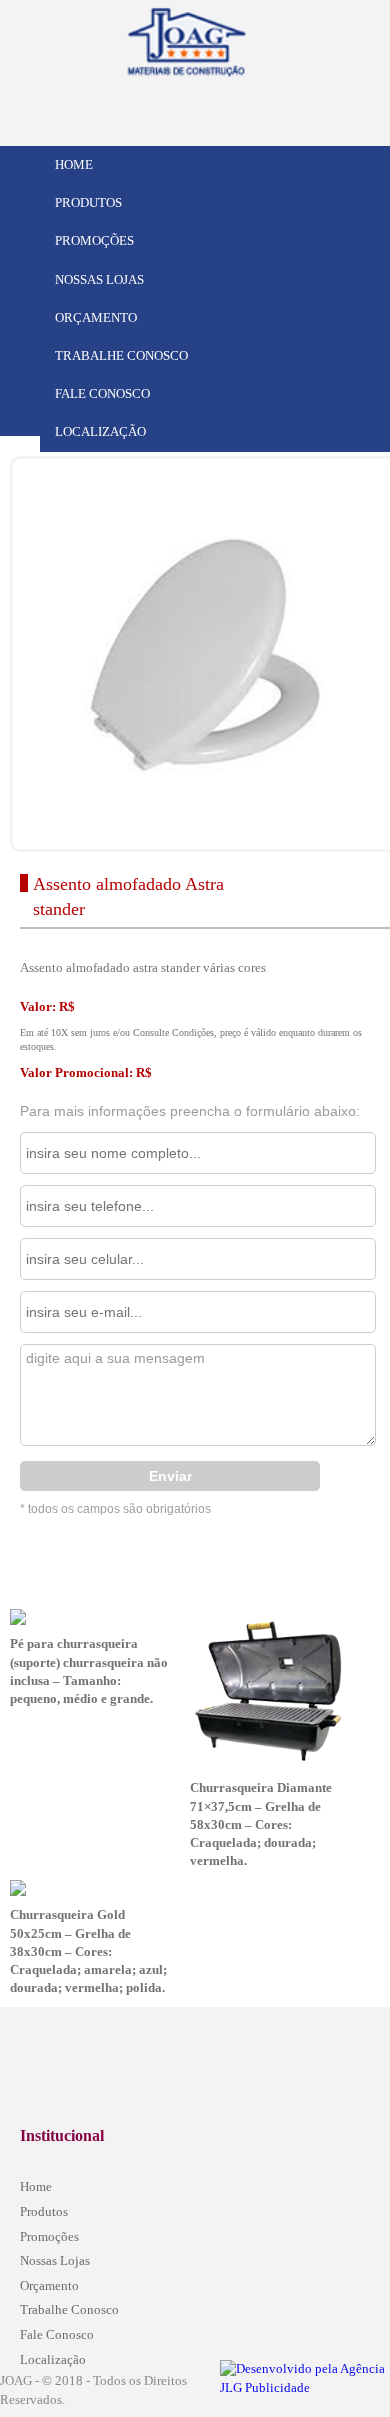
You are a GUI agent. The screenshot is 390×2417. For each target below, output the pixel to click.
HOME (74, 164)
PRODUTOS (88, 202)
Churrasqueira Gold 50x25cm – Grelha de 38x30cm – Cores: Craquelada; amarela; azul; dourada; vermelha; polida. (88, 1951)
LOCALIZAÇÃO (100, 431)
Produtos (44, 2211)
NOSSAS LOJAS (99, 279)
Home (36, 2186)
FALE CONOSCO (102, 393)
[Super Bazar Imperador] (230, 37)
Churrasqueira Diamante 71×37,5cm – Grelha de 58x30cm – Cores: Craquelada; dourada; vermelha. (261, 1824)
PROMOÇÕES (94, 240)
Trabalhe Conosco (69, 2309)
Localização (53, 2359)
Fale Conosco (57, 2334)
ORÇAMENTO (96, 317)
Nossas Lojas (55, 2260)
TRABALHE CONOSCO (121, 355)
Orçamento (49, 2285)
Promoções (49, 2236)
